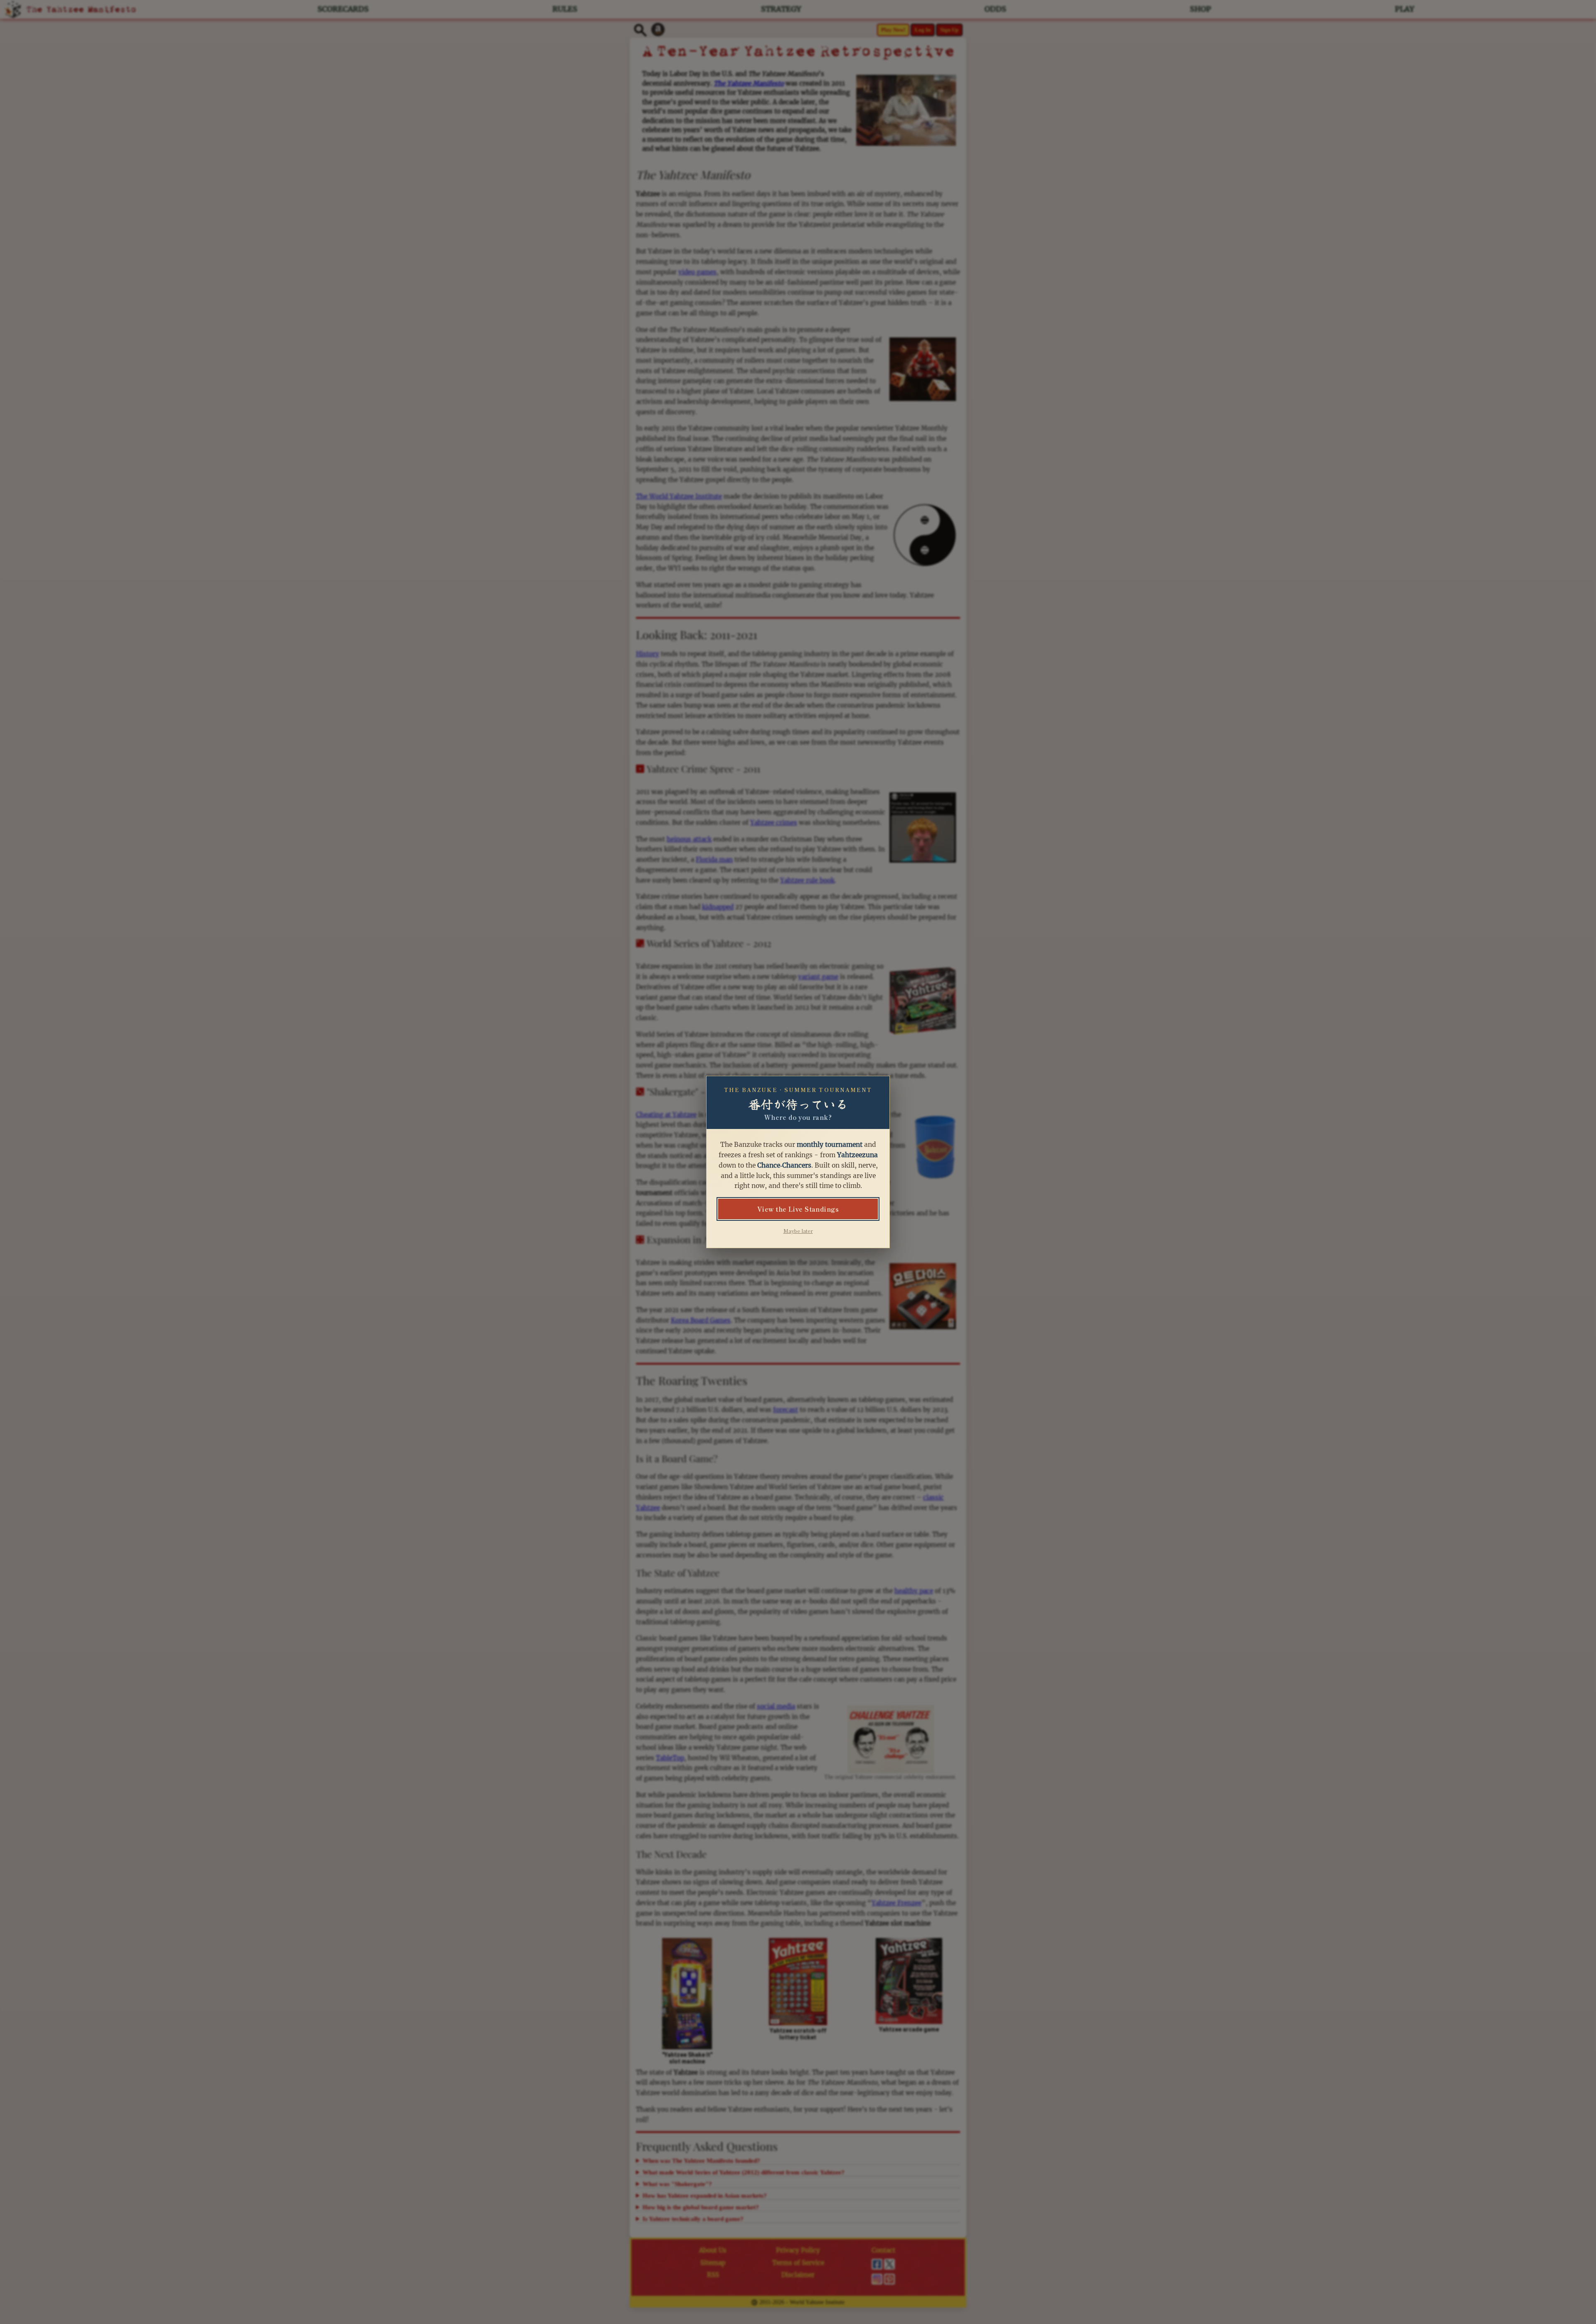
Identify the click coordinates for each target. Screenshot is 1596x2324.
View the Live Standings (798, 1209)
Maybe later (798, 1231)
